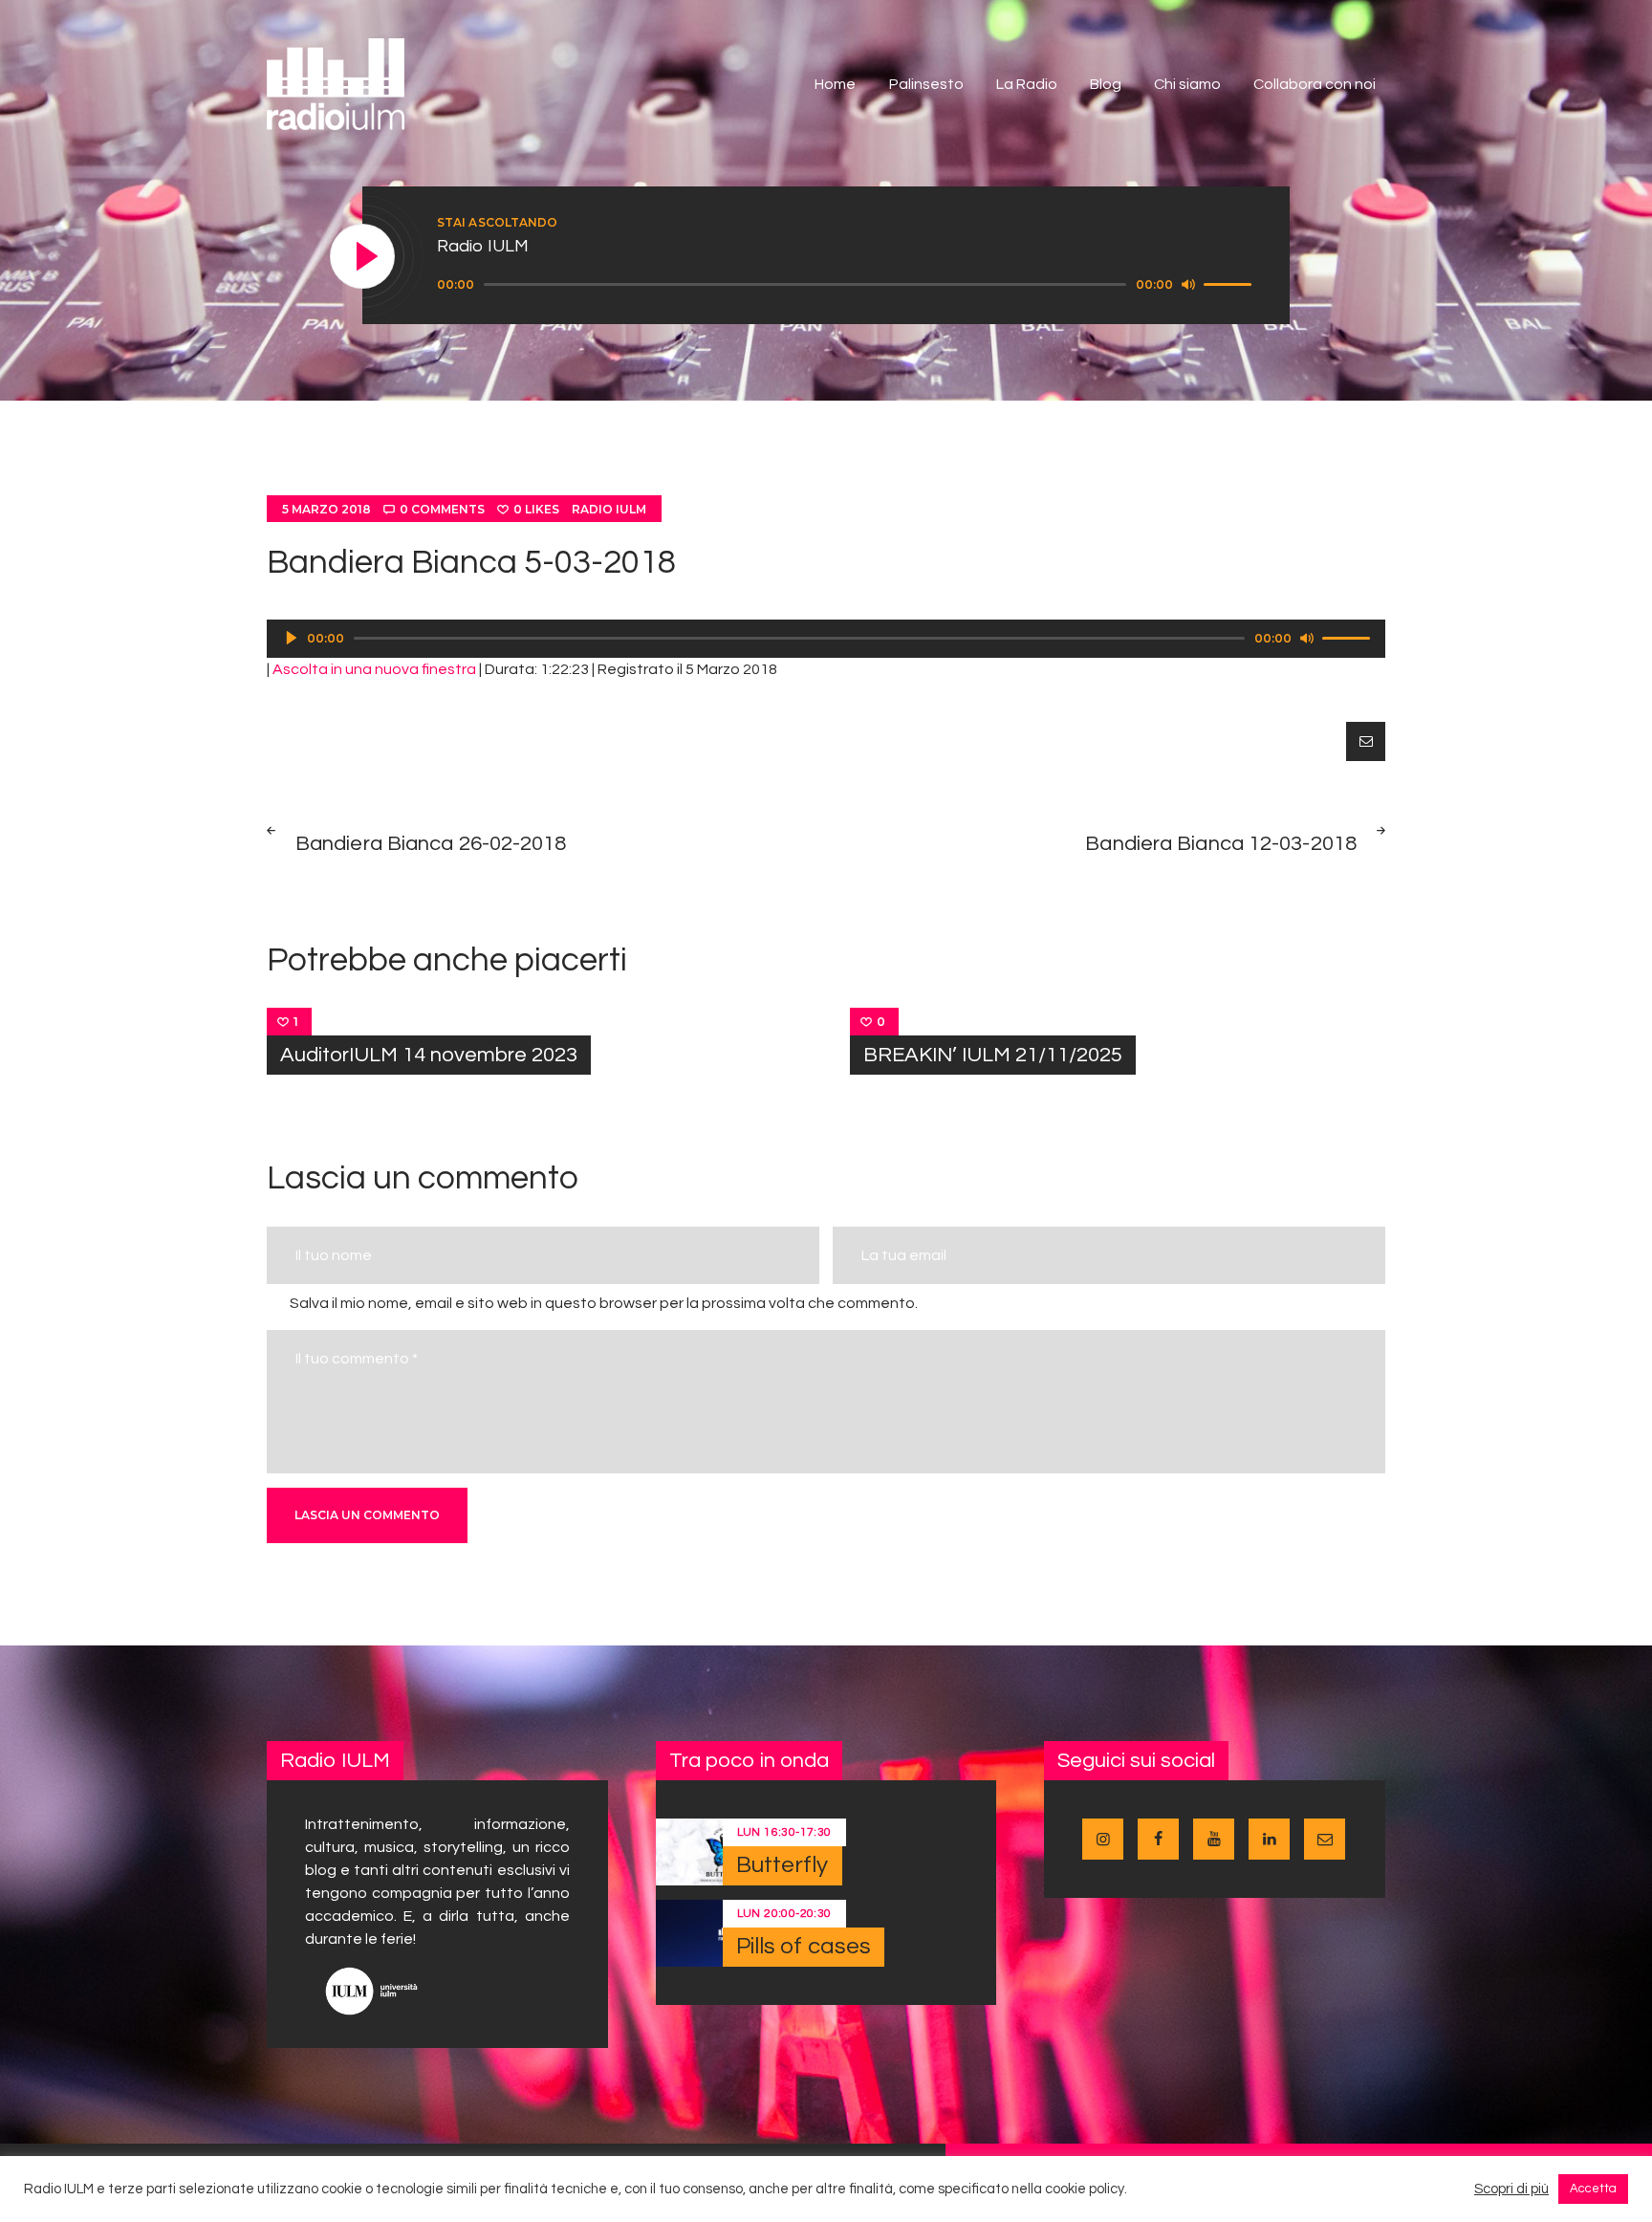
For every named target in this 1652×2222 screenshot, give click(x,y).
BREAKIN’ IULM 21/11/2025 (993, 1055)
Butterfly (783, 1865)
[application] (847, 285)
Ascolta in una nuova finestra (374, 669)
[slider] (1230, 283)
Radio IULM (609, 509)
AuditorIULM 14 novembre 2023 (429, 1055)
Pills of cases (804, 1946)
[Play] (363, 257)
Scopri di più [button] (1511, 2189)
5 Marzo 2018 (326, 509)
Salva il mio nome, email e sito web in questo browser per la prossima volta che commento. (604, 1303)
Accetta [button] (1593, 2189)
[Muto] (1188, 284)
